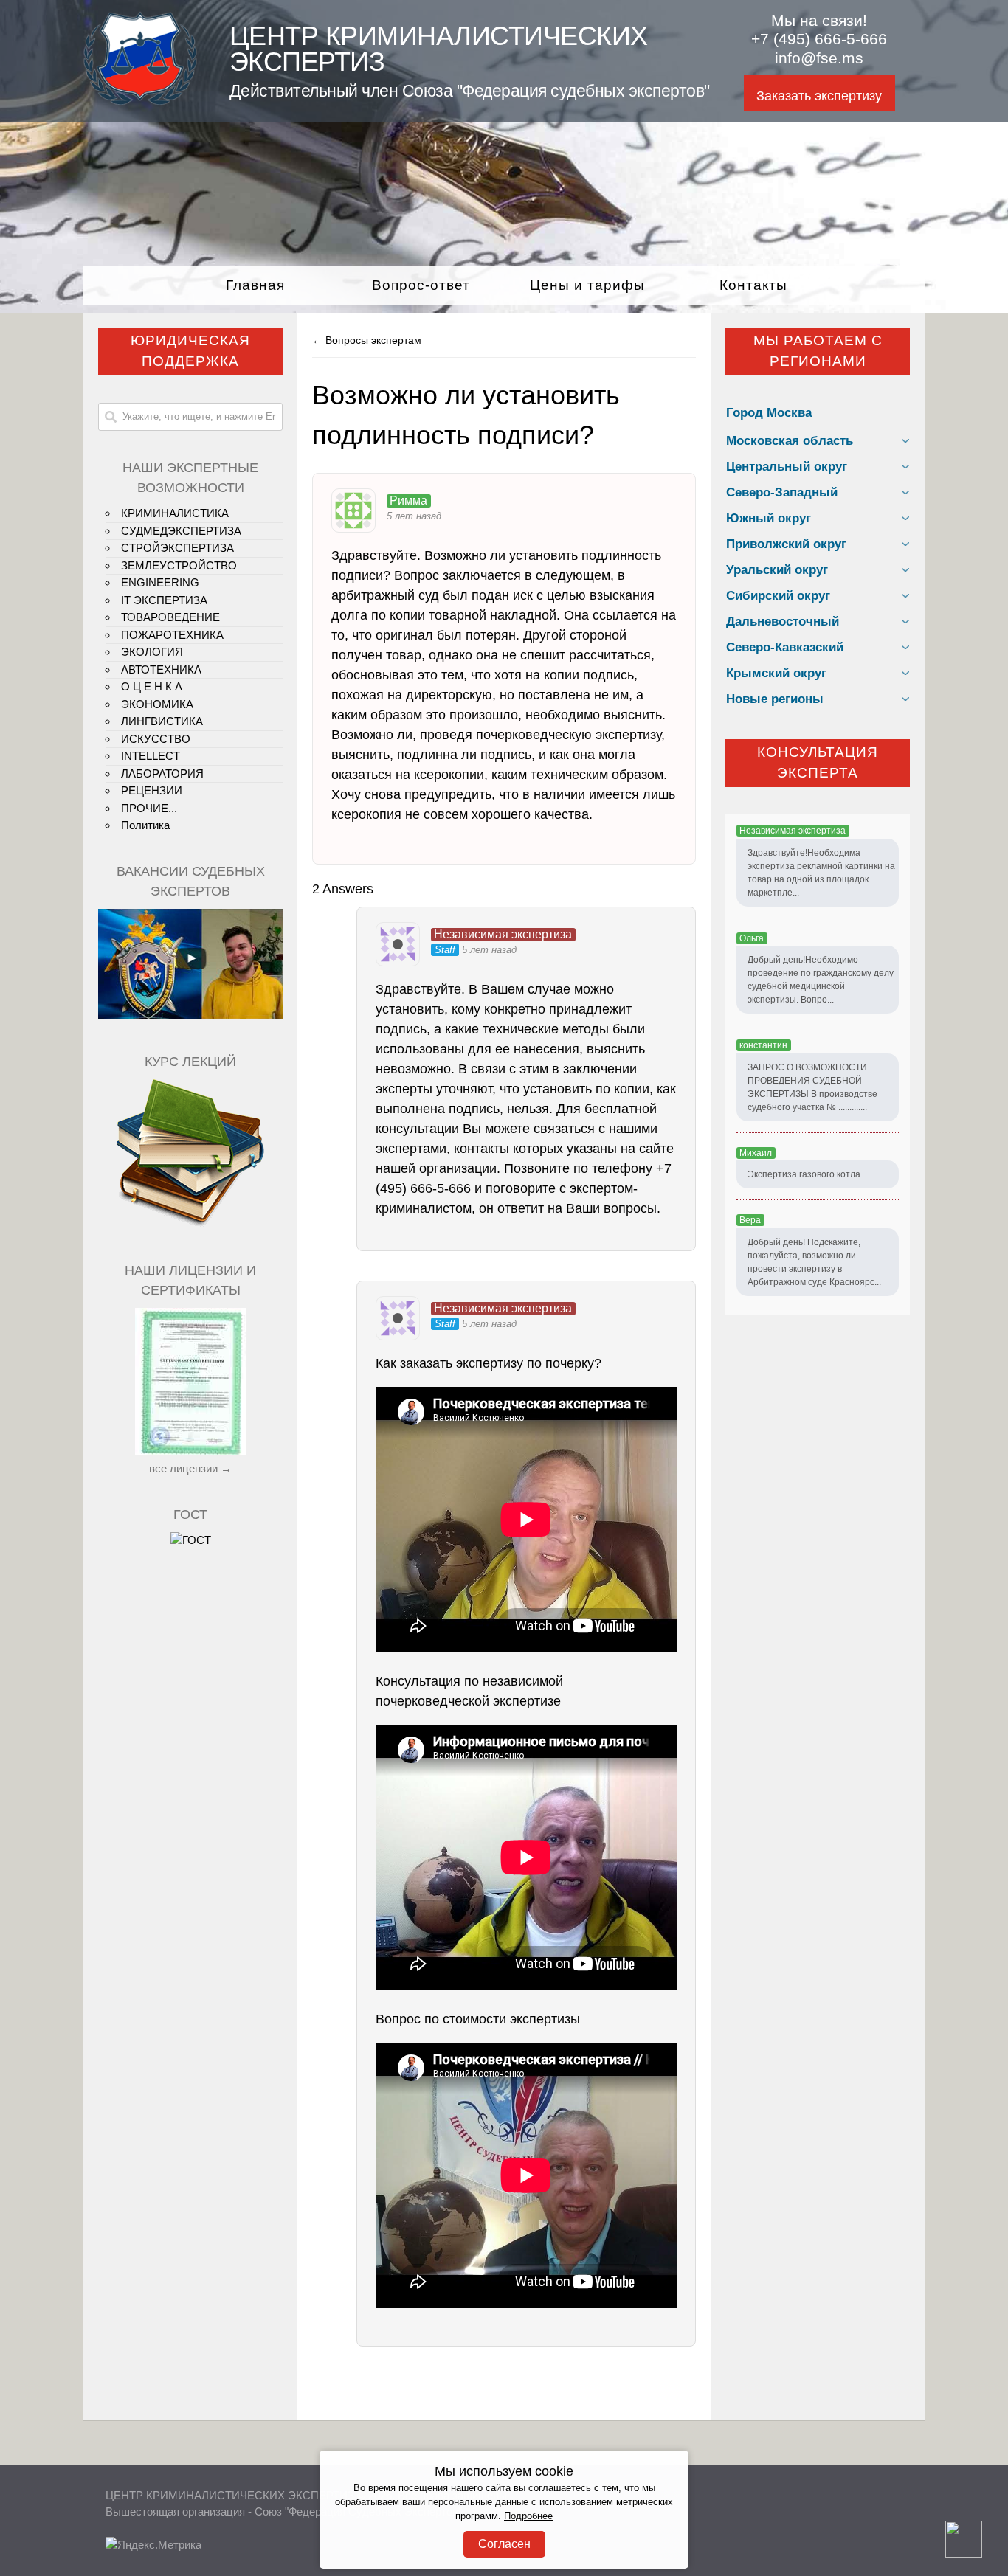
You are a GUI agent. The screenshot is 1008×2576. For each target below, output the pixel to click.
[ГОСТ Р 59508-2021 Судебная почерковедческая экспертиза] (191, 1540)
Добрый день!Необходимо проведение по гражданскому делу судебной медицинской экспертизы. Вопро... (821, 980)
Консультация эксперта (818, 763)
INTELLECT (151, 756)
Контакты (753, 285)
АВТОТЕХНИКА (161, 669)
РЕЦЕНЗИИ (152, 790)
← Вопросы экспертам (367, 340)
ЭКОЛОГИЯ (152, 652)
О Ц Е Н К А (152, 686)
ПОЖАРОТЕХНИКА (172, 635)
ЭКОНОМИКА (157, 704)
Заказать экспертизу (819, 96)
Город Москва (769, 413)
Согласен (504, 2544)
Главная (255, 285)
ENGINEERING (160, 582)
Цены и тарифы (587, 285)
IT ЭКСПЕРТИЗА (164, 600)
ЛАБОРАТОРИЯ (162, 773)
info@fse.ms (819, 58)
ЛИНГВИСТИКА (162, 721)
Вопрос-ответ (421, 285)
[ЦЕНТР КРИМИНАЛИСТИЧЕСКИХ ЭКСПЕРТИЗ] (140, 101)
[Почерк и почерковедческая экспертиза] (190, 1224)
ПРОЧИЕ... (149, 808)
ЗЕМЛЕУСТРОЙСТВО (179, 565)
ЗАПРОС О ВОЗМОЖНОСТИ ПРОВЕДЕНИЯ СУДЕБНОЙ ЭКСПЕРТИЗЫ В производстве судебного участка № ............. (812, 1087)
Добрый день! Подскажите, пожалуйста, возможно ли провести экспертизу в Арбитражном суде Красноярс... (814, 1262)
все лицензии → (190, 1468)
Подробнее (528, 2516)
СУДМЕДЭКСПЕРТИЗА (181, 531)
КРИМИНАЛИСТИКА (175, 513)
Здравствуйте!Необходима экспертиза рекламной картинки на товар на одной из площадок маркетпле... (821, 873)
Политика (145, 825)
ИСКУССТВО (156, 739)
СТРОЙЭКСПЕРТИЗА (177, 548)
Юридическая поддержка (190, 351)
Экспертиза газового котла (804, 1174)
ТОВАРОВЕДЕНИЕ (170, 617)
